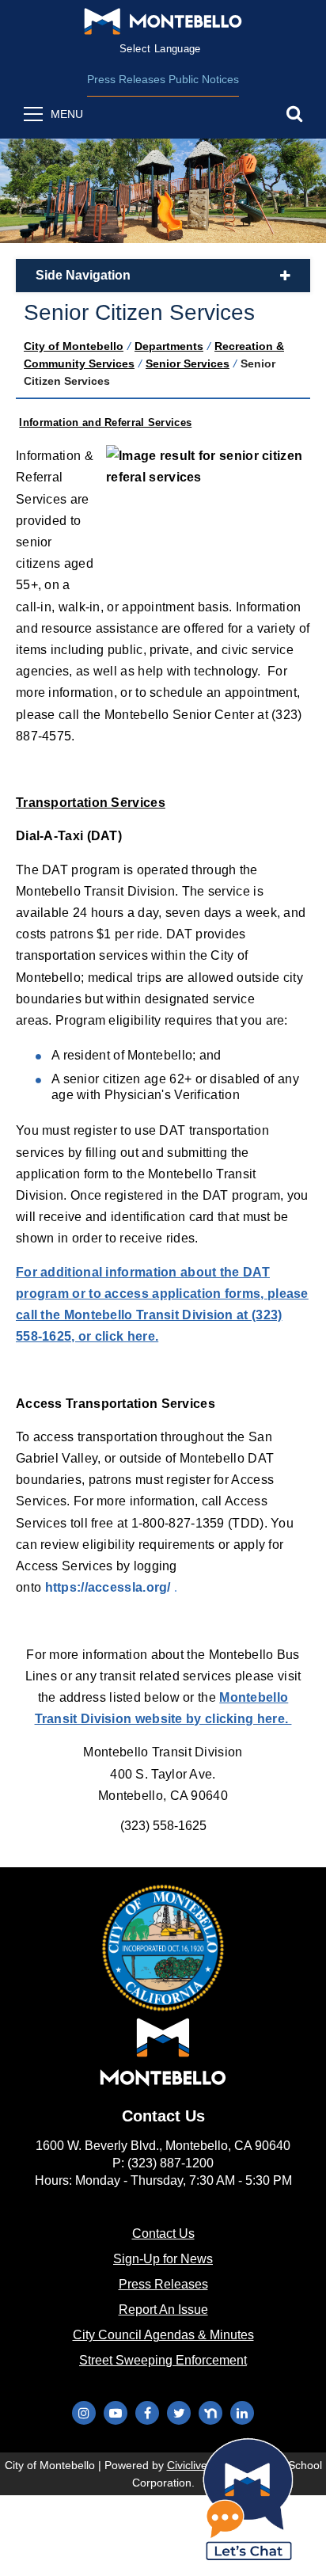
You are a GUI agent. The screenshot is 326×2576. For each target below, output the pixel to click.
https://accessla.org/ (110, 1587)
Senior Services (188, 363)
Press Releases (126, 79)
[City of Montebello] (163, 21)
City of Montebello (74, 346)
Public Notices (204, 79)
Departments (169, 346)
